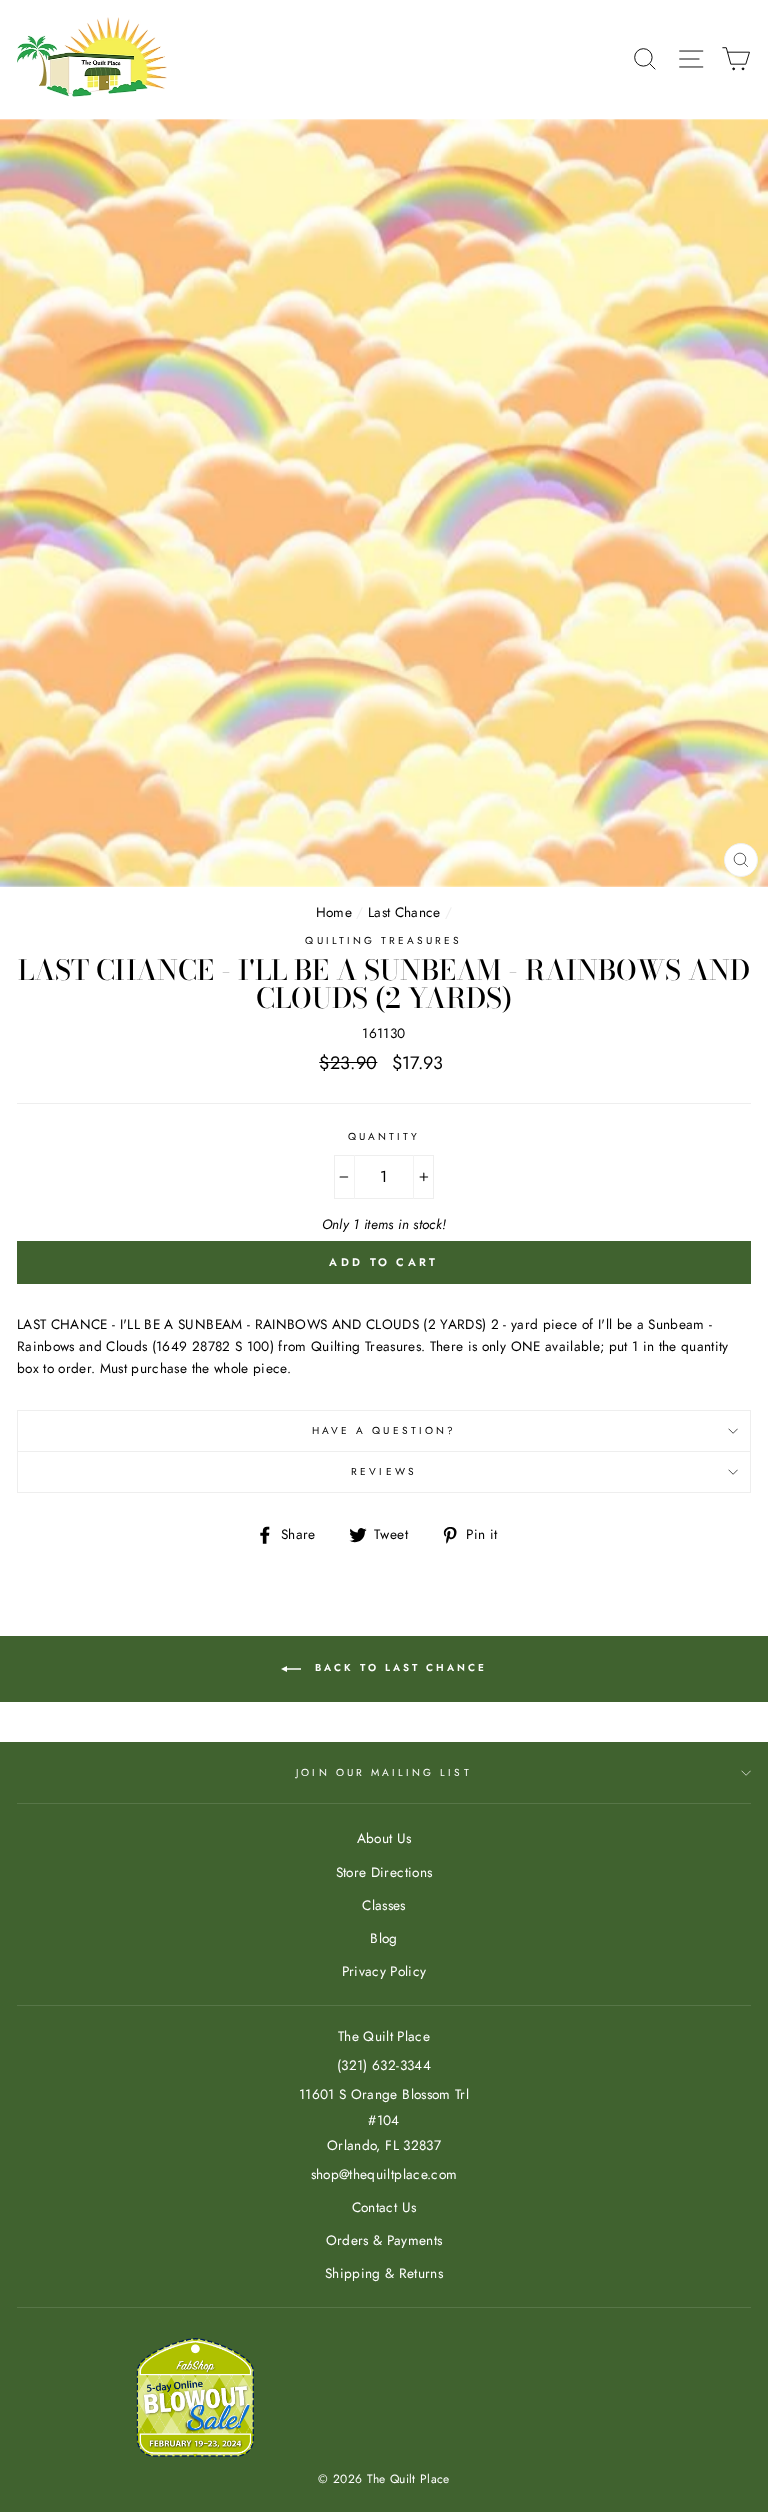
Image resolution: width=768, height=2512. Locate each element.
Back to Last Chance (398, 1667)
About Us (384, 1838)
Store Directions (384, 1872)
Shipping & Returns (384, 2273)
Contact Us (384, 2207)
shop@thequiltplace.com (384, 2174)
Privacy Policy (384, 1971)
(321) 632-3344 (384, 2065)
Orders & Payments (384, 2240)
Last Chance (404, 912)
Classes (383, 1905)
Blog (383, 1938)
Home (334, 912)
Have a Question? (384, 1430)
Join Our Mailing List (383, 1772)
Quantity (384, 1136)
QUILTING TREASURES (383, 940)
